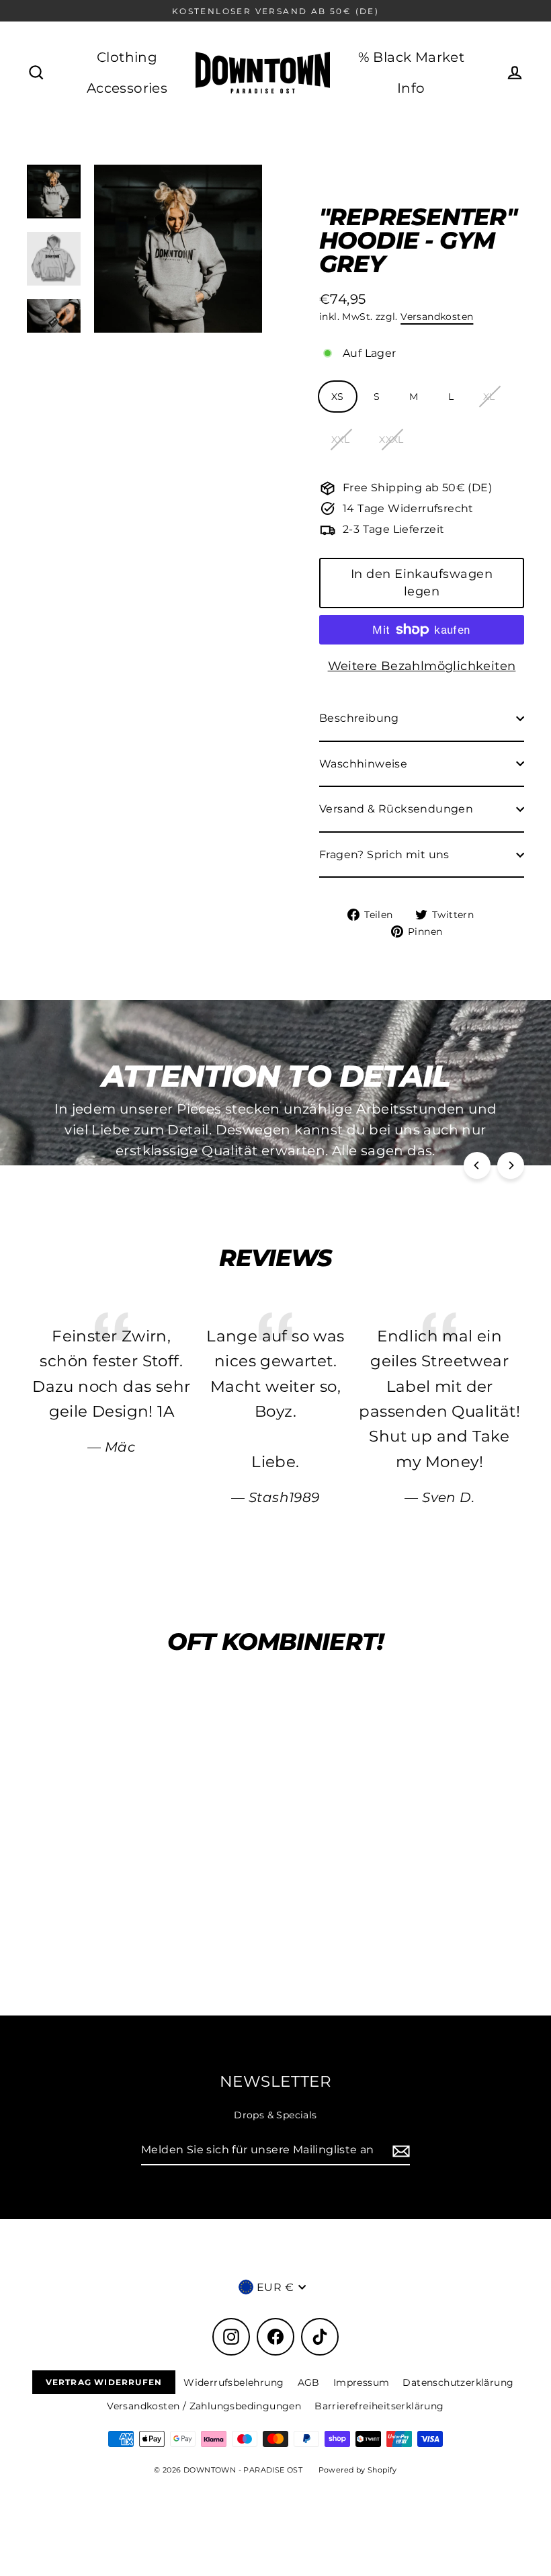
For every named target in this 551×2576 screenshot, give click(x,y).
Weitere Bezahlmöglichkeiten (422, 666)
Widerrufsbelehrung (234, 2382)
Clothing (127, 57)
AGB (309, 2382)
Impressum (362, 2382)
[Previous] (477, 1165)
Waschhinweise (363, 764)
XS (338, 397)
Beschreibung (359, 718)
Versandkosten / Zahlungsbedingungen (204, 2406)
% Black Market (412, 57)
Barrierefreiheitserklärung (379, 2406)
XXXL (391, 440)
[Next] (511, 1165)
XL (489, 397)
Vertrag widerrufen (104, 2382)
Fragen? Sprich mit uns (384, 855)
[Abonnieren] (399, 2151)
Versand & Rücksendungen (396, 809)
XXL (340, 440)
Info (411, 88)
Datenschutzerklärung (458, 2382)
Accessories (127, 88)
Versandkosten (437, 317)
